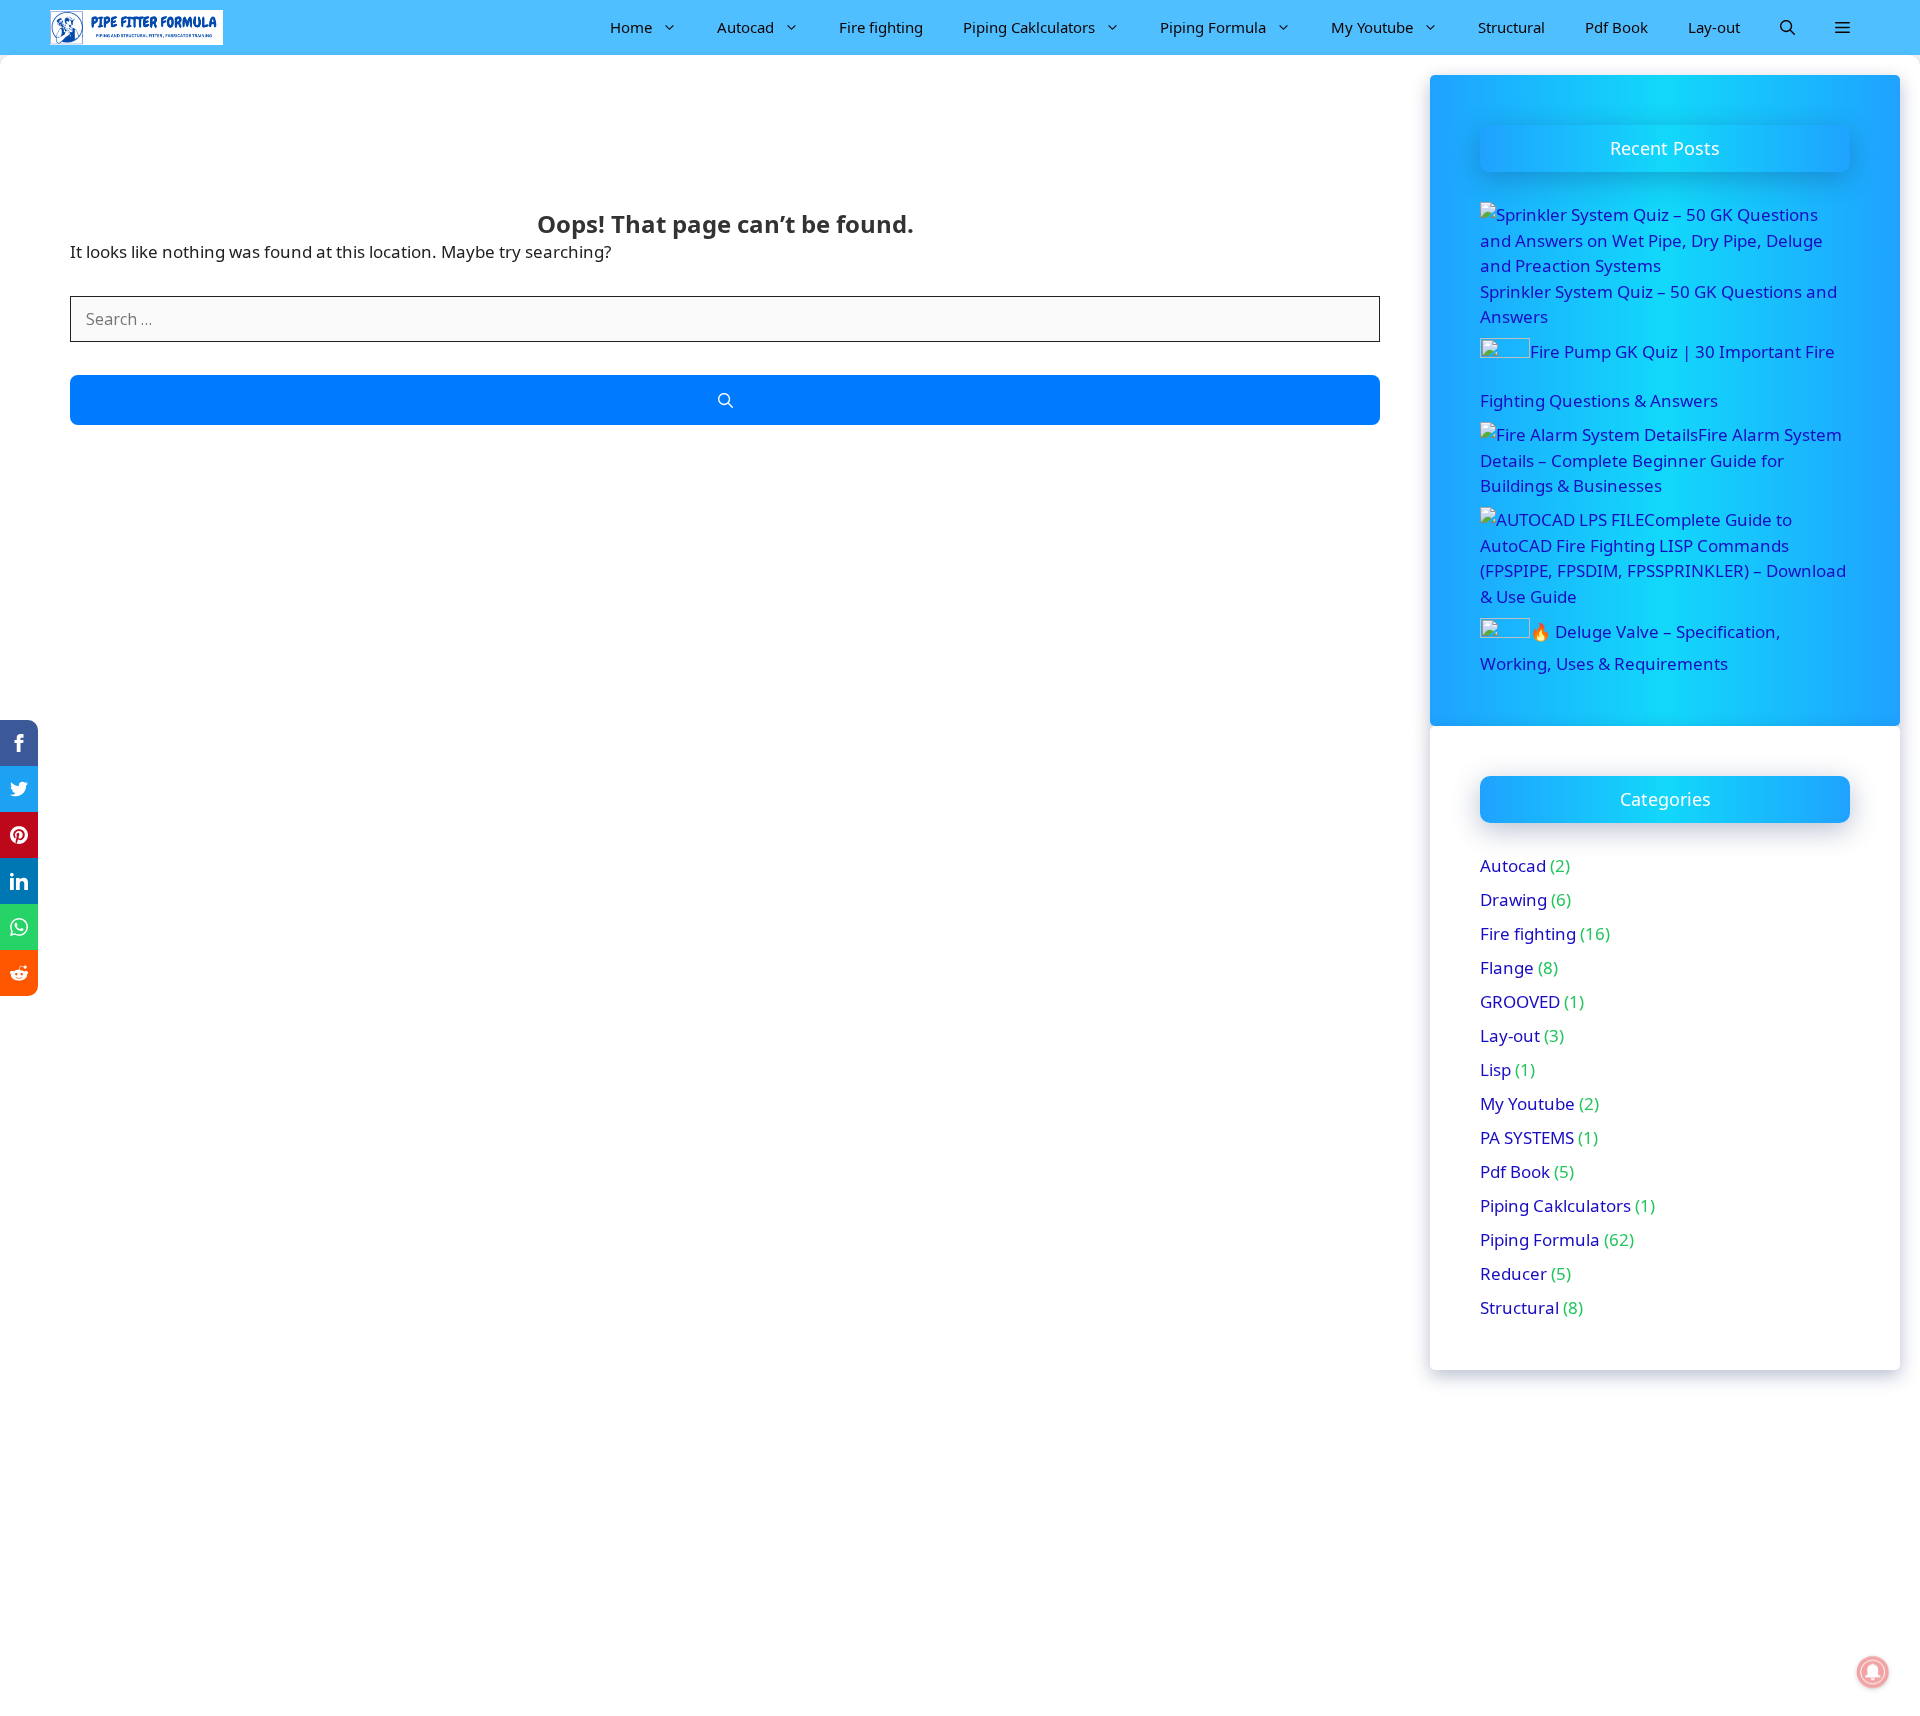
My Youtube (1372, 27)
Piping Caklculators (1029, 27)
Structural (1511, 27)
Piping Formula (1213, 27)
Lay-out (1714, 27)
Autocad (745, 27)
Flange (1507, 967)
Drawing (1513, 899)
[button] (1787, 27)
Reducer (1513, 1273)
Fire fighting (881, 27)
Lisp (1495, 1069)
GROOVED (1520, 1001)
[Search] (725, 400)
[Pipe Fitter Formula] (136, 27)
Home (631, 27)
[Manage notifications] (1873, 1672)
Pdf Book (1616, 27)
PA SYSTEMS (1527, 1137)
